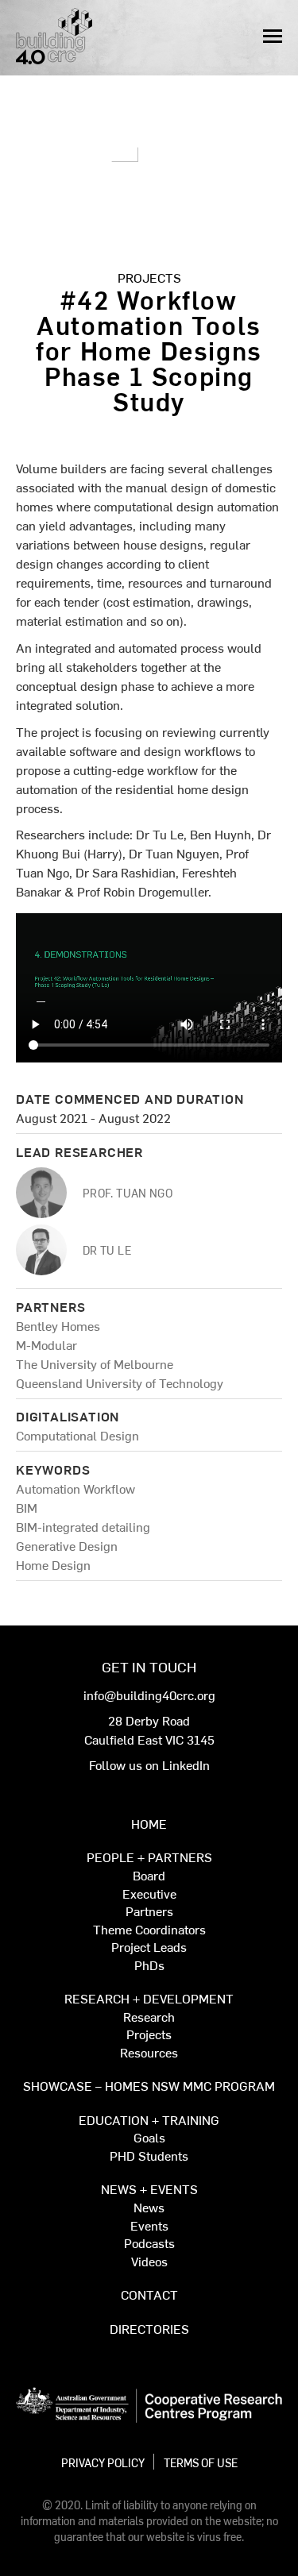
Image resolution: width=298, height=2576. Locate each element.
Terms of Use (201, 2462)
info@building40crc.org (149, 1695)
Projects (149, 277)
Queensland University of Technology (120, 1382)
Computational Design (77, 1435)
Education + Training (149, 2121)
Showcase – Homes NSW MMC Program (149, 2086)
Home (149, 1824)
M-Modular (46, 1344)
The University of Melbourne (95, 1363)
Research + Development (149, 1999)
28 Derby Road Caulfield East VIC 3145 (149, 1730)
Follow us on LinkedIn (149, 1764)
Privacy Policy (103, 2462)
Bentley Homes (58, 1325)
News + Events (149, 2190)
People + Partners (149, 1858)
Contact (149, 2295)
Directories (149, 2329)
